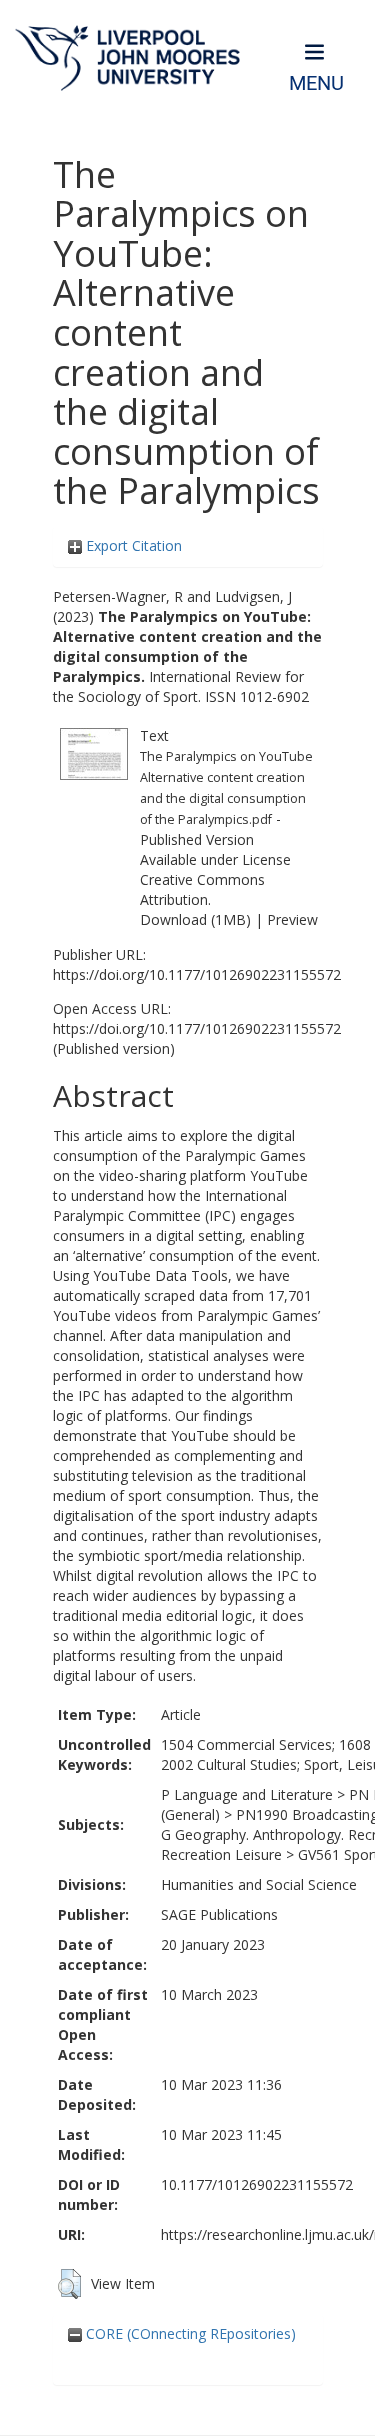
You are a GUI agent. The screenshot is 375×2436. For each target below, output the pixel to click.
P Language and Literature (247, 1794)
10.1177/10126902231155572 (257, 2184)
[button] (69, 2284)
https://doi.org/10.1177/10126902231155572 (197, 974)
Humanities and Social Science (259, 1884)
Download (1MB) (195, 919)
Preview (292, 919)
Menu (316, 83)
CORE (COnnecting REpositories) (189, 2333)
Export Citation (132, 545)
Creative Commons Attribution (202, 889)
